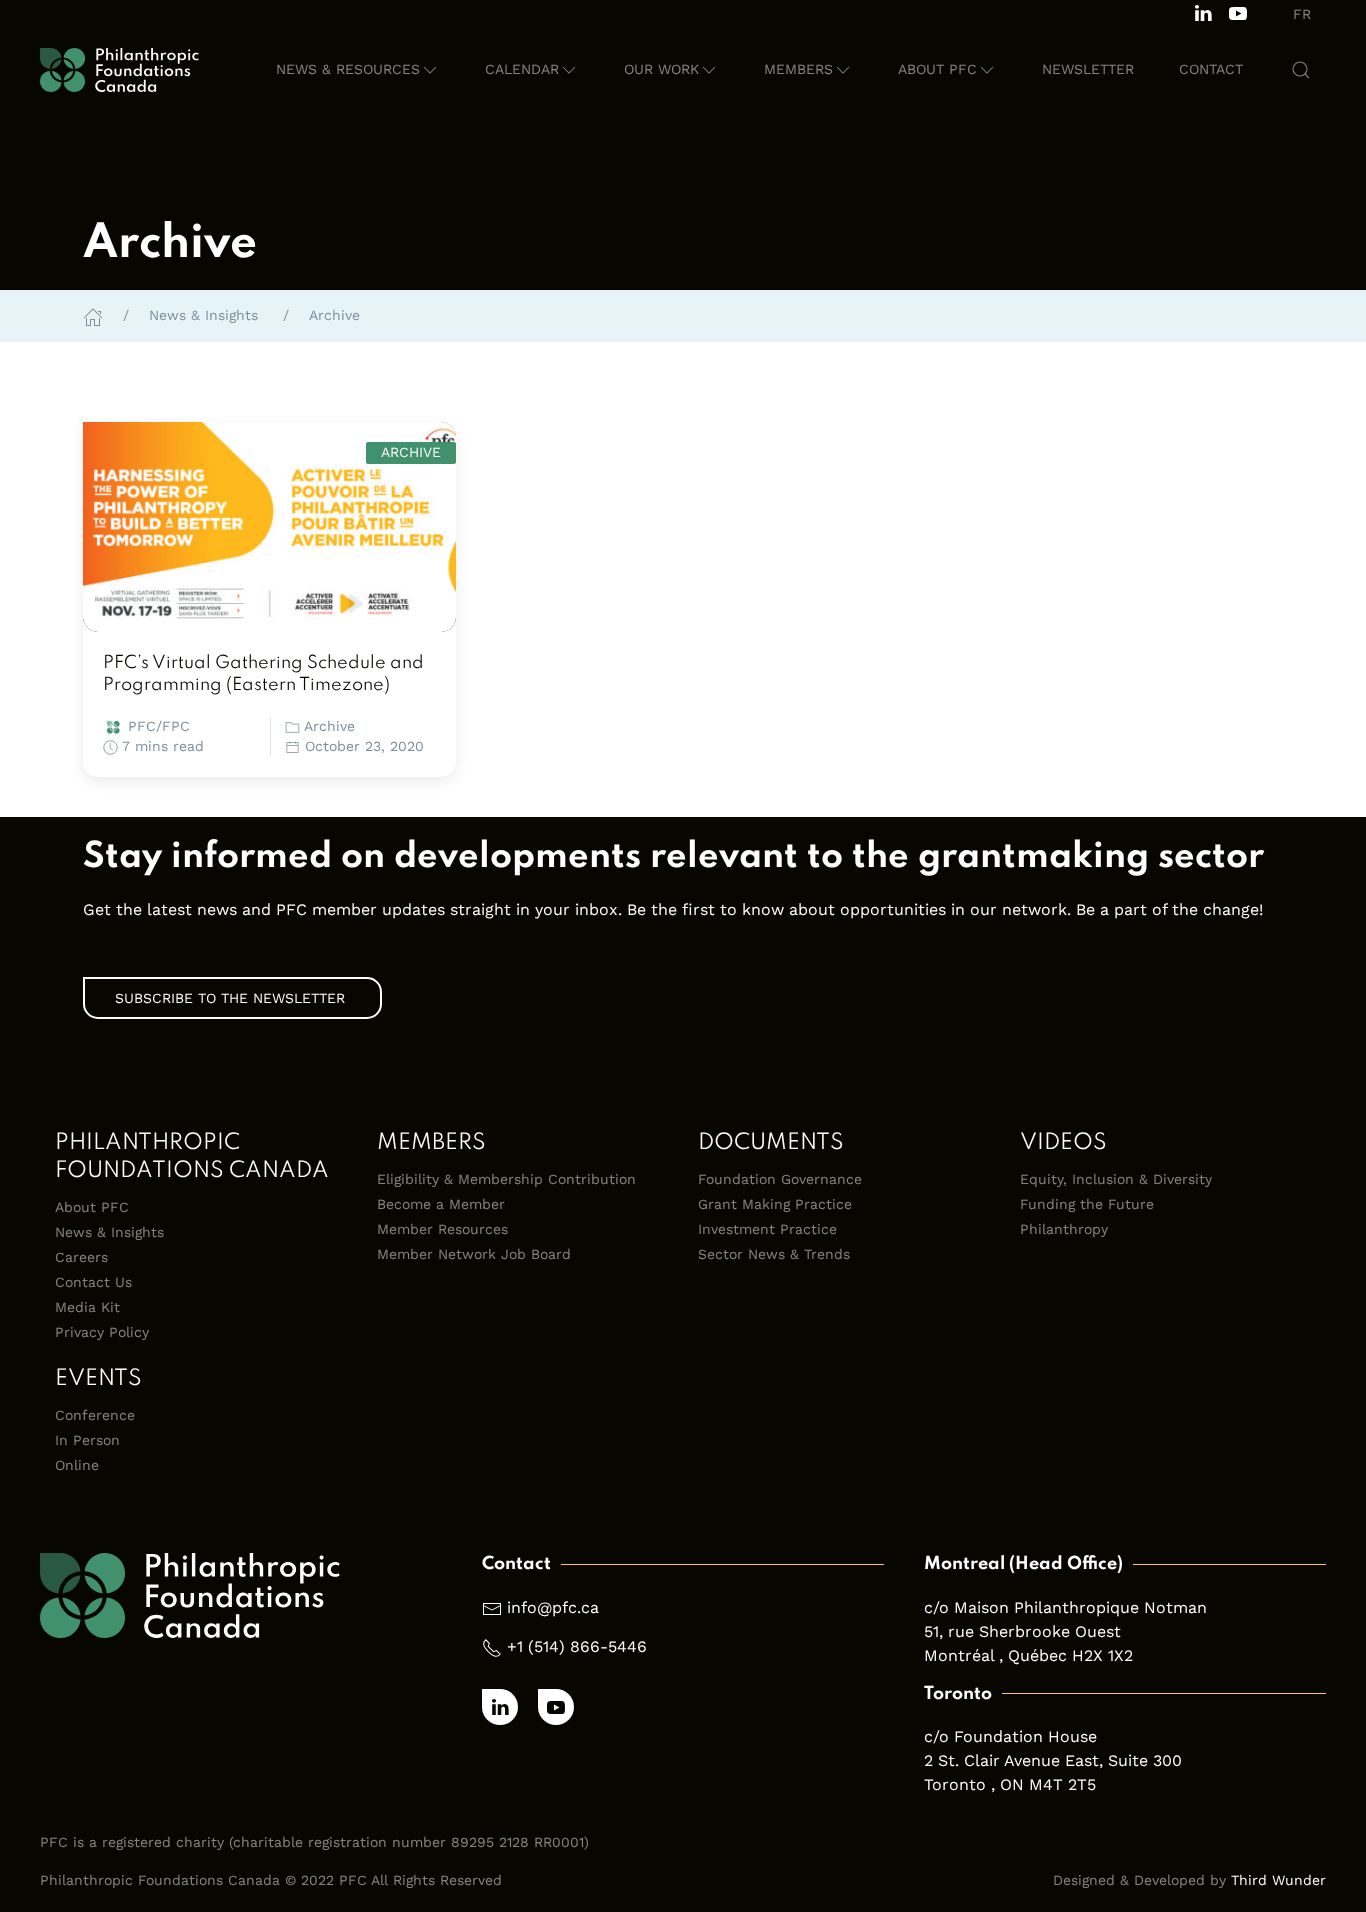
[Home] (93, 315)
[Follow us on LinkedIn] (1203, 11)
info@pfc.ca (553, 1607)
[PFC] (119, 70)
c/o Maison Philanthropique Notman (1065, 1607)
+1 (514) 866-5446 (577, 1646)
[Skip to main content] (1263, 135)
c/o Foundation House (1010, 1736)
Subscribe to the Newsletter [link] (232, 998)
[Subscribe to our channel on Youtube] (1238, 11)
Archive (329, 726)
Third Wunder (1278, 1880)
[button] (358, 70)
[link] (269, 527)
